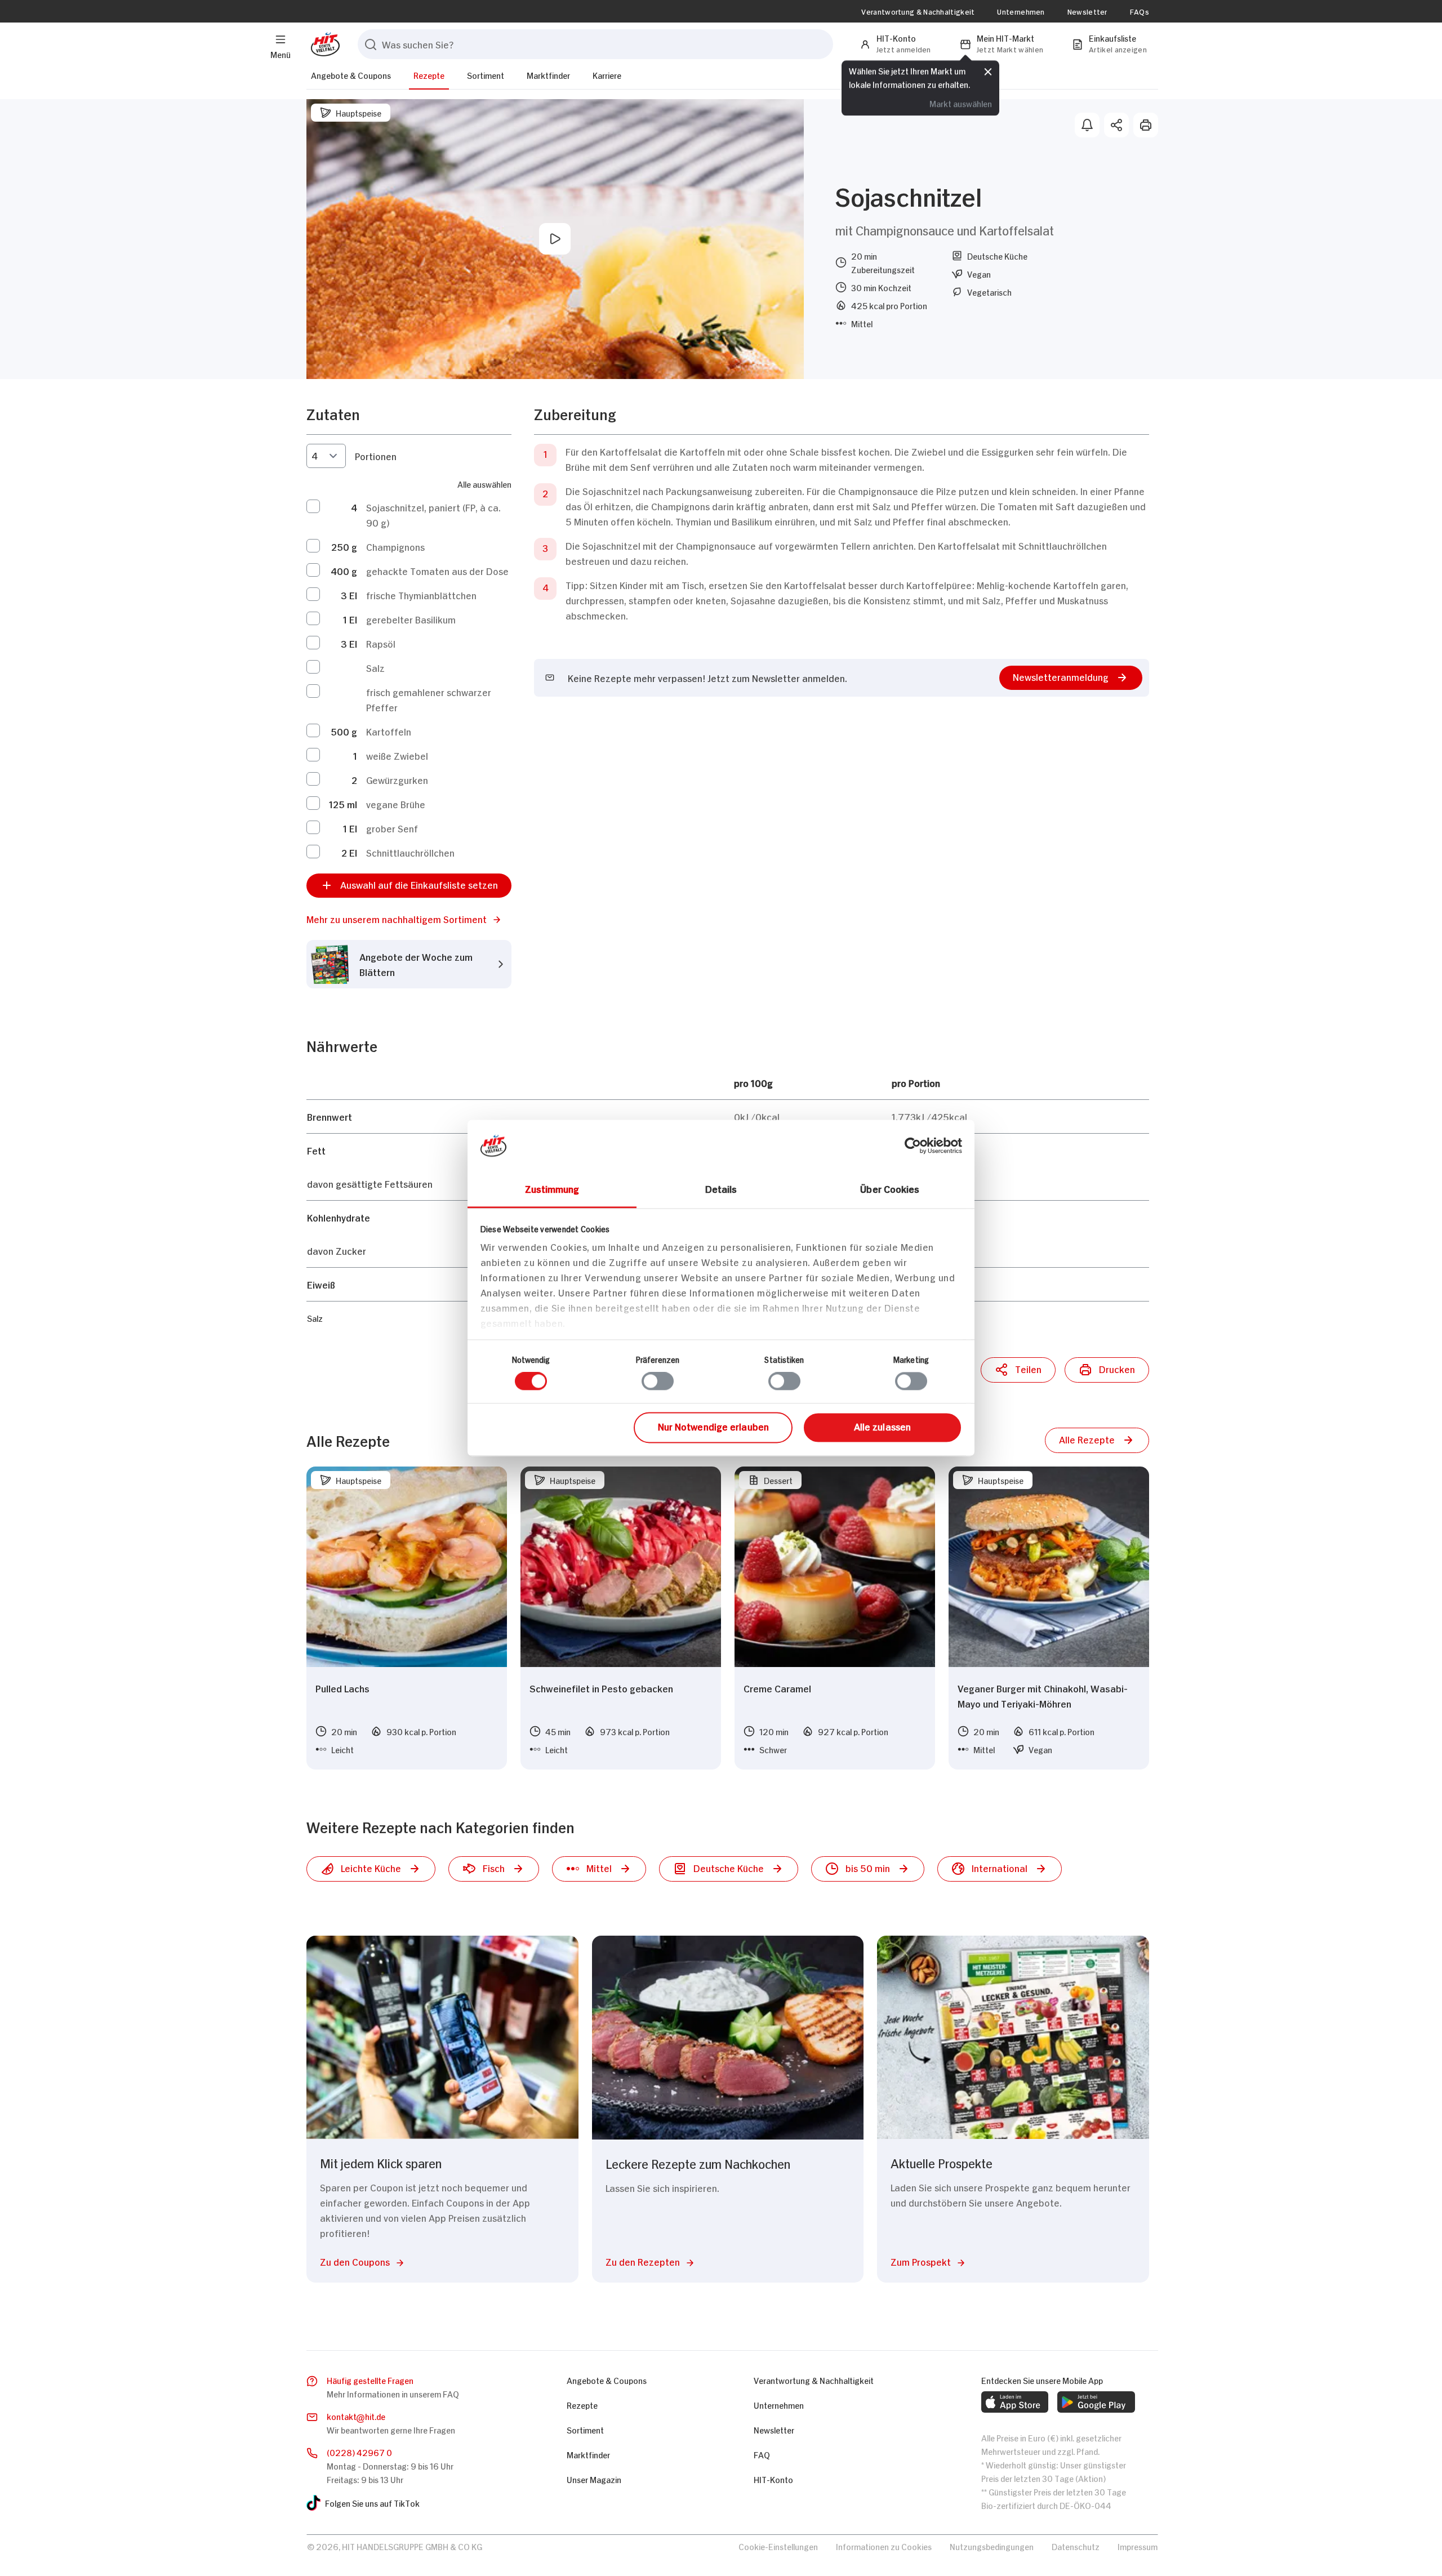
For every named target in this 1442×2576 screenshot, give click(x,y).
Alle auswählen (484, 483)
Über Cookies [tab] (890, 1188)
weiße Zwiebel (397, 755)
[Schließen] (988, 72)
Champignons (395, 546)
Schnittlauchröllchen (410, 852)
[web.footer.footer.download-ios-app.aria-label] (1015, 2402)
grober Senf (392, 828)
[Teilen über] (1116, 125)
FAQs (1140, 11)
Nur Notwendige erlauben (713, 1426)
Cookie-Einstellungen (778, 2546)
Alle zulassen (882, 1426)
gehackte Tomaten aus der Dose (437, 571)
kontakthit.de (356, 2416)
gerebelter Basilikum (411, 619)
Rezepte (429, 75)
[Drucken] (1146, 125)
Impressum (1138, 2546)
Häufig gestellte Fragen (370, 2380)
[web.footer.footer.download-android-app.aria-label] (1096, 2402)
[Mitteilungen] (1087, 125)
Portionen (376, 456)
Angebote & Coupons (351, 75)
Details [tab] (721, 1188)
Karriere (607, 75)
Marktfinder (548, 75)
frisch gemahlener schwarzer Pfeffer (429, 699)
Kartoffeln (389, 731)
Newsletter (1087, 11)
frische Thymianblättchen (421, 595)
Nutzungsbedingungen (992, 2546)
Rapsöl (381, 643)
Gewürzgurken (397, 779)
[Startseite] (323, 44)
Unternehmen (1021, 11)
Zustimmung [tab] (552, 1188)
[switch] (658, 1381)
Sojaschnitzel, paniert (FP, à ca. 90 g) (433, 514)
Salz (375, 667)
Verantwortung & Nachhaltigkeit (918, 11)
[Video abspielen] (555, 239)
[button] (409, 919)
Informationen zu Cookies (884, 2546)
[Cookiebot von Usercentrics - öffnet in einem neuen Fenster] (913, 1146)
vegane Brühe (396, 804)
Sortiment (486, 75)
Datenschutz (1076, 2546)
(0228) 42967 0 (359, 2452)
